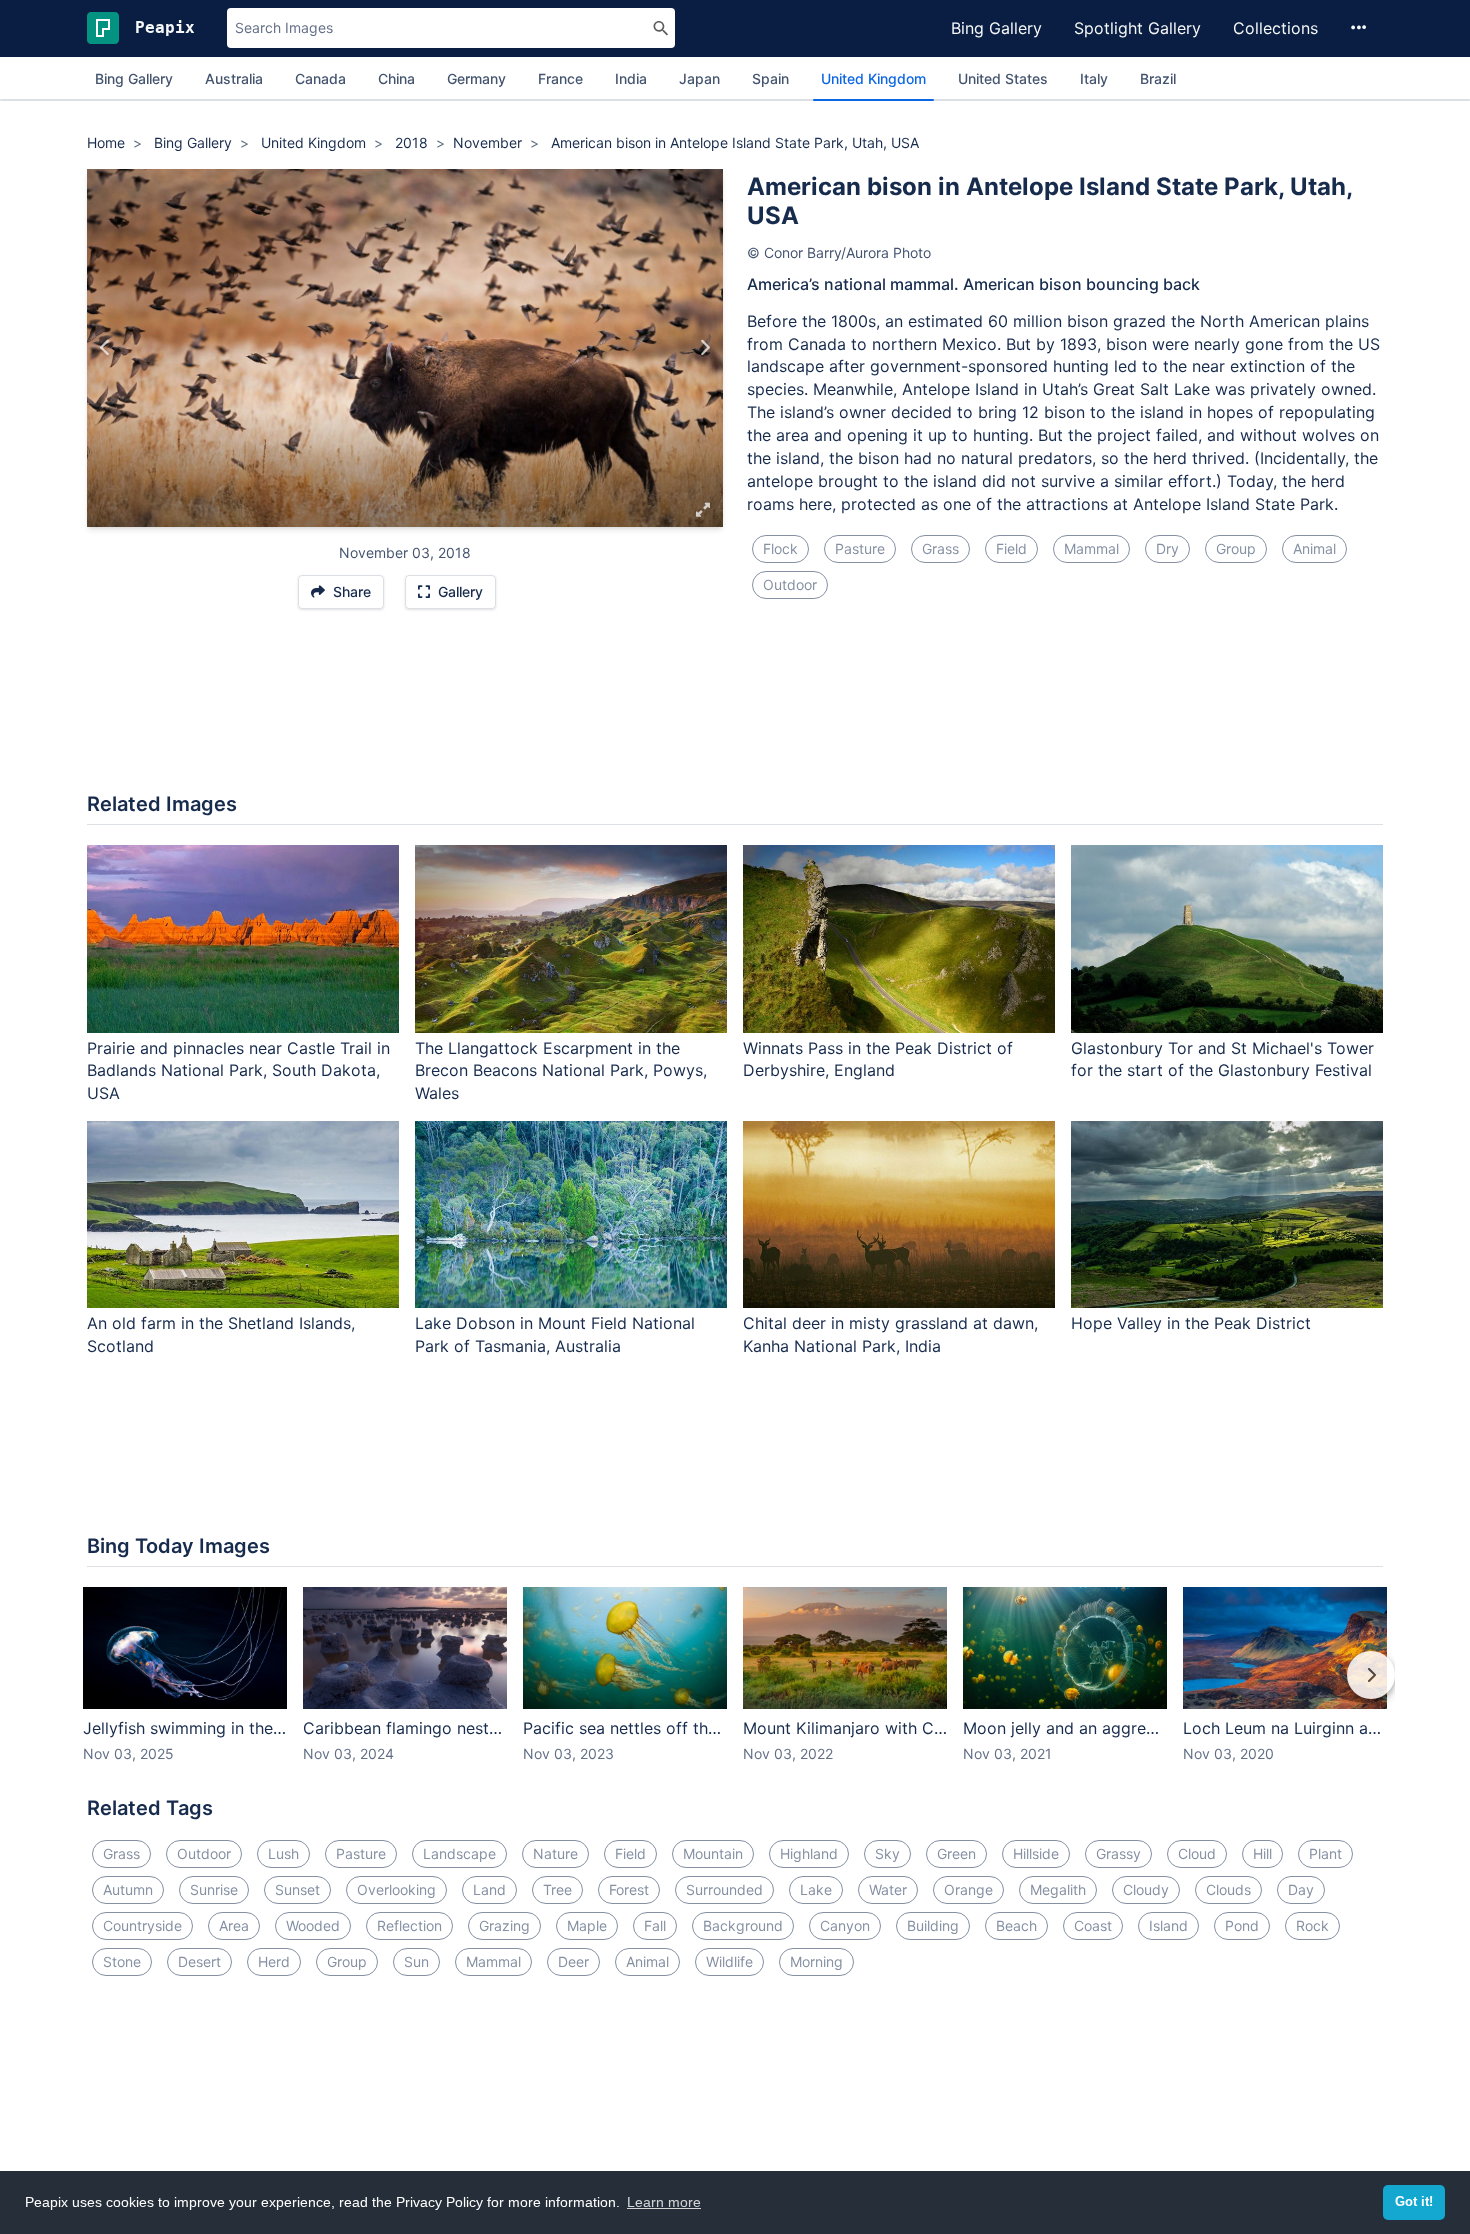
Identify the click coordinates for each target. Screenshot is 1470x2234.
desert (199, 1961)
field (1011, 548)
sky (887, 1853)
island (1168, 1925)
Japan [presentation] (699, 78)
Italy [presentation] (1094, 78)
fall (655, 1925)
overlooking (396, 1889)
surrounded (724, 1889)
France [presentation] (560, 78)
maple (587, 1925)
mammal (1091, 548)
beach (1016, 1925)
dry (1167, 548)
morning (816, 1961)
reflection (409, 1925)
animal (1314, 548)
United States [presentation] (1003, 78)
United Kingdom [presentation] (873, 78)
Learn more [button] (664, 2202)
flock (780, 548)
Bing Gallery (996, 28)
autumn (128, 1889)
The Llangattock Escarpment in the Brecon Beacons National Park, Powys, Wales (561, 1071)
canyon (845, 1925)
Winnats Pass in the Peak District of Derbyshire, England (878, 1059)
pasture (860, 548)
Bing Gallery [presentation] (134, 78)
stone (122, 1961)
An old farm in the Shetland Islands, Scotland (221, 1334)
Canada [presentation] (320, 78)
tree (557, 1889)
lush (283, 1853)
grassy (1118, 1853)
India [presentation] (631, 78)
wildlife (729, 1961)
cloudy (1146, 1889)
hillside (1036, 1853)
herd (274, 1961)
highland (809, 1853)
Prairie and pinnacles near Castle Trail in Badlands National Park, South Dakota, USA (238, 1071)
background (743, 1925)
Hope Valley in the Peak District (1191, 1323)
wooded (313, 1925)
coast (1093, 1925)
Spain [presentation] (770, 78)
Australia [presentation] (234, 78)
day (1301, 1889)
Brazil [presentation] (1158, 78)
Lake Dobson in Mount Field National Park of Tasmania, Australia (555, 1334)
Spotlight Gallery (1137, 28)
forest (629, 1889)
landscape (459, 1853)
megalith (1058, 1889)
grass (940, 548)
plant (1325, 1853)
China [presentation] (396, 78)
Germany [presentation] (476, 78)
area (234, 1925)
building (933, 1925)
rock (1312, 1925)
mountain (713, 1853)
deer (573, 1961)
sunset (297, 1889)
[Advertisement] (735, 711)
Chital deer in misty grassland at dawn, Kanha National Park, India (890, 1334)
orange (968, 1889)
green (956, 1853)
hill (1262, 1853)
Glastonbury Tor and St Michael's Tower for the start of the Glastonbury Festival (1222, 1059)
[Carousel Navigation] (735, 1689)
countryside (142, 1925)
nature (555, 1853)
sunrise (214, 1889)
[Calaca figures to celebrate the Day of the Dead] (105, 348)
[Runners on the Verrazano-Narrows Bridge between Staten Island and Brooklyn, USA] (704, 348)
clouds (1228, 1889)
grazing (504, 1925)
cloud (1197, 1853)
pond (1242, 1925)
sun (416, 1961)
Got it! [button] (1414, 2202)
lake (816, 1889)
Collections (1275, 28)
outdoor (790, 584)
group (1236, 548)
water (888, 1889)
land (489, 1889)
